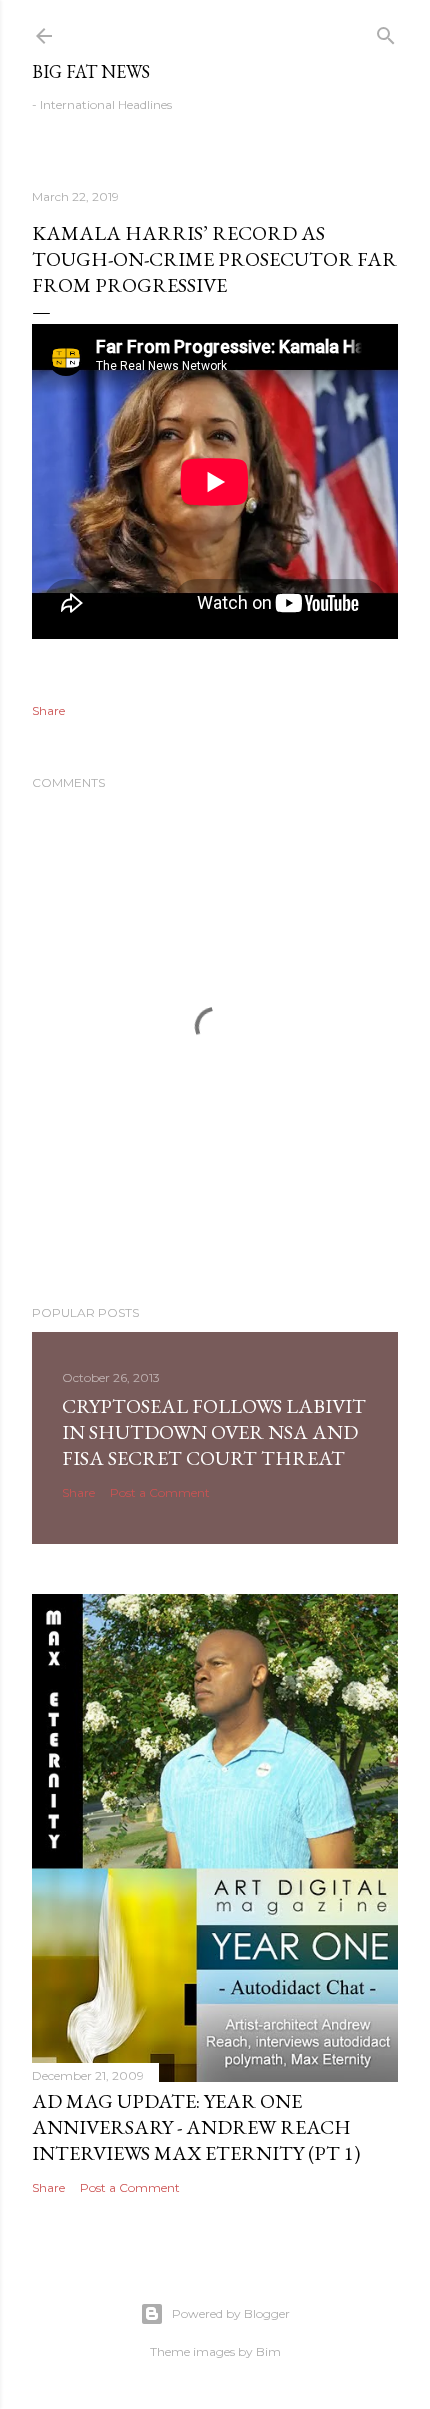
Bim (268, 2351)
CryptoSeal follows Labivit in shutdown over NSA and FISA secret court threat (214, 1432)
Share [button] (48, 710)
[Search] (386, 31)
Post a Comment (160, 1492)
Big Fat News (91, 71)
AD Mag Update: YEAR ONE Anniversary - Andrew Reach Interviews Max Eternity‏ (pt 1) (196, 2127)
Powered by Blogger (231, 2313)
